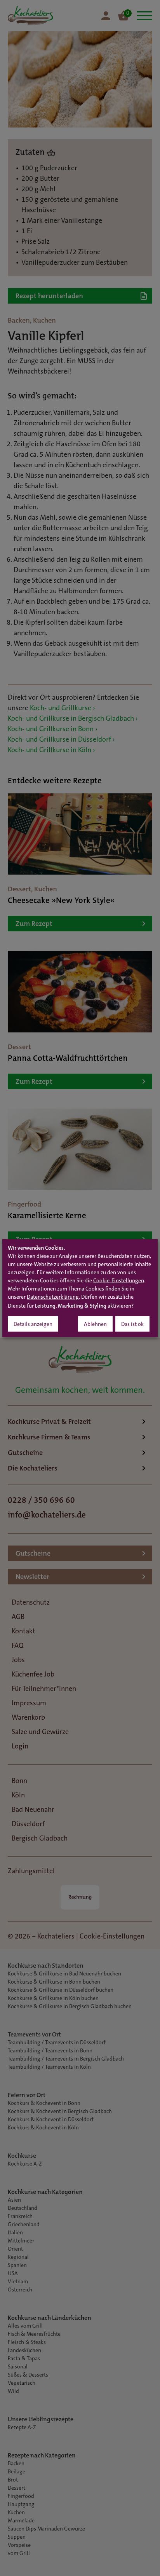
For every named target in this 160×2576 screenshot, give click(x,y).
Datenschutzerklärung (53, 1298)
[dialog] (80, 1288)
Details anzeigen (33, 1325)
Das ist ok (132, 1325)
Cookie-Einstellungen (119, 1281)
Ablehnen (95, 1325)
